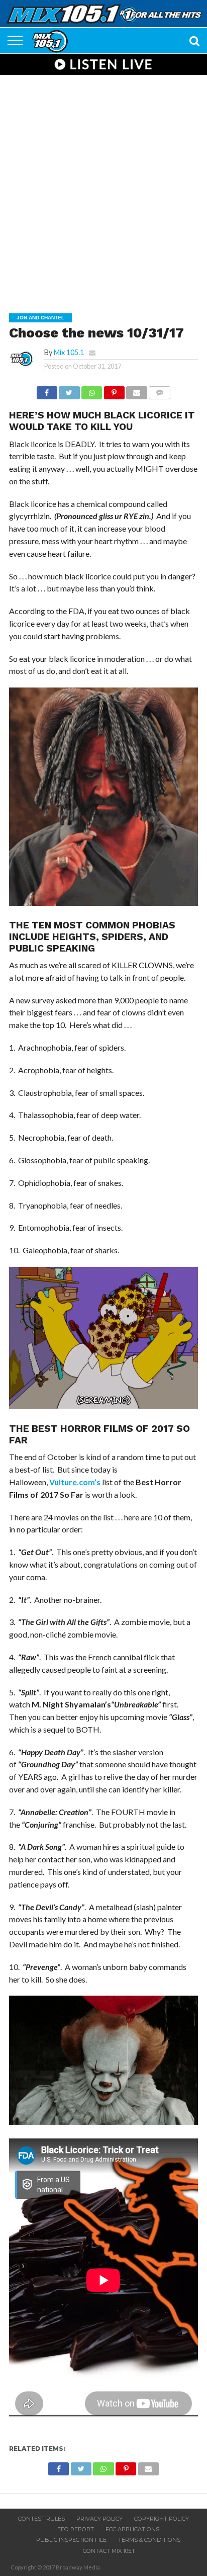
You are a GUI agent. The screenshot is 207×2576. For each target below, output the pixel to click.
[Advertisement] (103, 187)
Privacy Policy (99, 2519)
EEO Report (76, 2529)
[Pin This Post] (114, 390)
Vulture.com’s (75, 1482)
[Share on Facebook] (47, 390)
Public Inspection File (71, 2540)
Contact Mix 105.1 (109, 2551)
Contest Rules (41, 2519)
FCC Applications (132, 2529)
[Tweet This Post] (69, 390)
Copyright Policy (162, 2519)
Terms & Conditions (149, 2540)
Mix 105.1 (69, 352)
